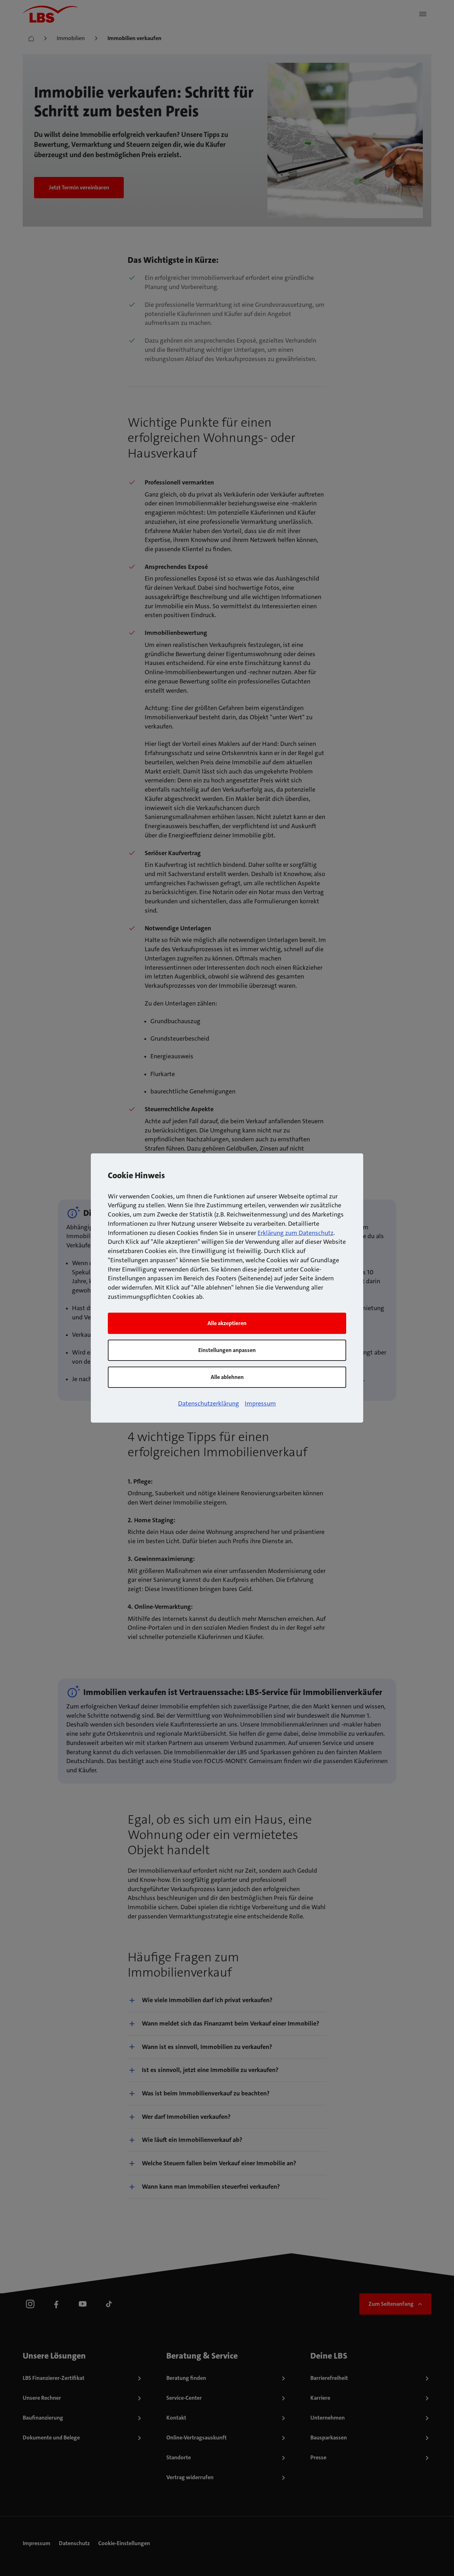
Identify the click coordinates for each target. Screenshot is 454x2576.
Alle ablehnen (227, 1377)
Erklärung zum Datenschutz (295, 1233)
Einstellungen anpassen (227, 1350)
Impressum (260, 1403)
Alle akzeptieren (227, 1323)
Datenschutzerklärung (209, 1403)
